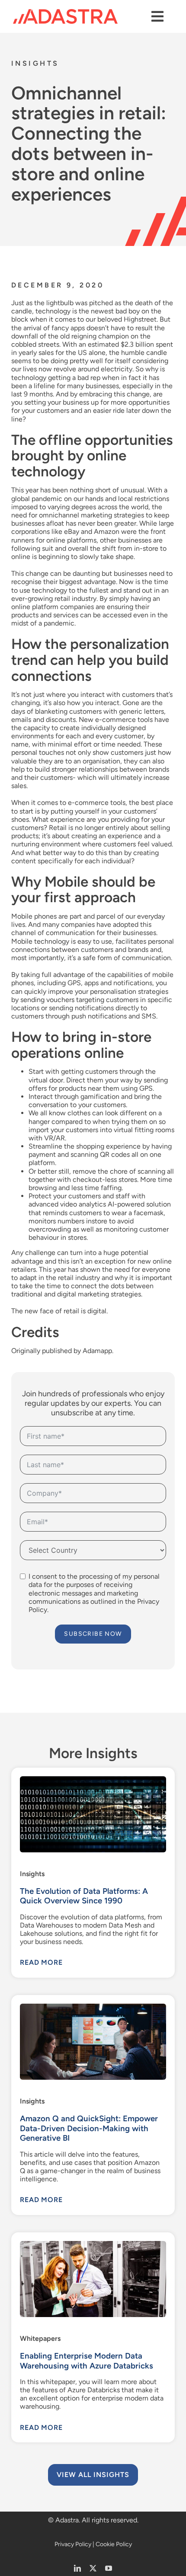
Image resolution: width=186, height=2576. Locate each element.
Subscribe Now (93, 1634)
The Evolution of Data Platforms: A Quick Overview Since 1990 (84, 1896)
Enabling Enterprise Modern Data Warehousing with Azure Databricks (87, 2361)
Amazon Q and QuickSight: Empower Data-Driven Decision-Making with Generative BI (89, 2128)
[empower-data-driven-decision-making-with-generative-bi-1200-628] (93, 2007)
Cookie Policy (114, 2544)
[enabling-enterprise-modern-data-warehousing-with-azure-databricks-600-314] (93, 2244)
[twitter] (93, 2568)
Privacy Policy (73, 2544)
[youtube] (109, 2568)
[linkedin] (77, 2568)
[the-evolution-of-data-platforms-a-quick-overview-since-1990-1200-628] (93, 1780)
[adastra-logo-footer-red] (65, 12)
